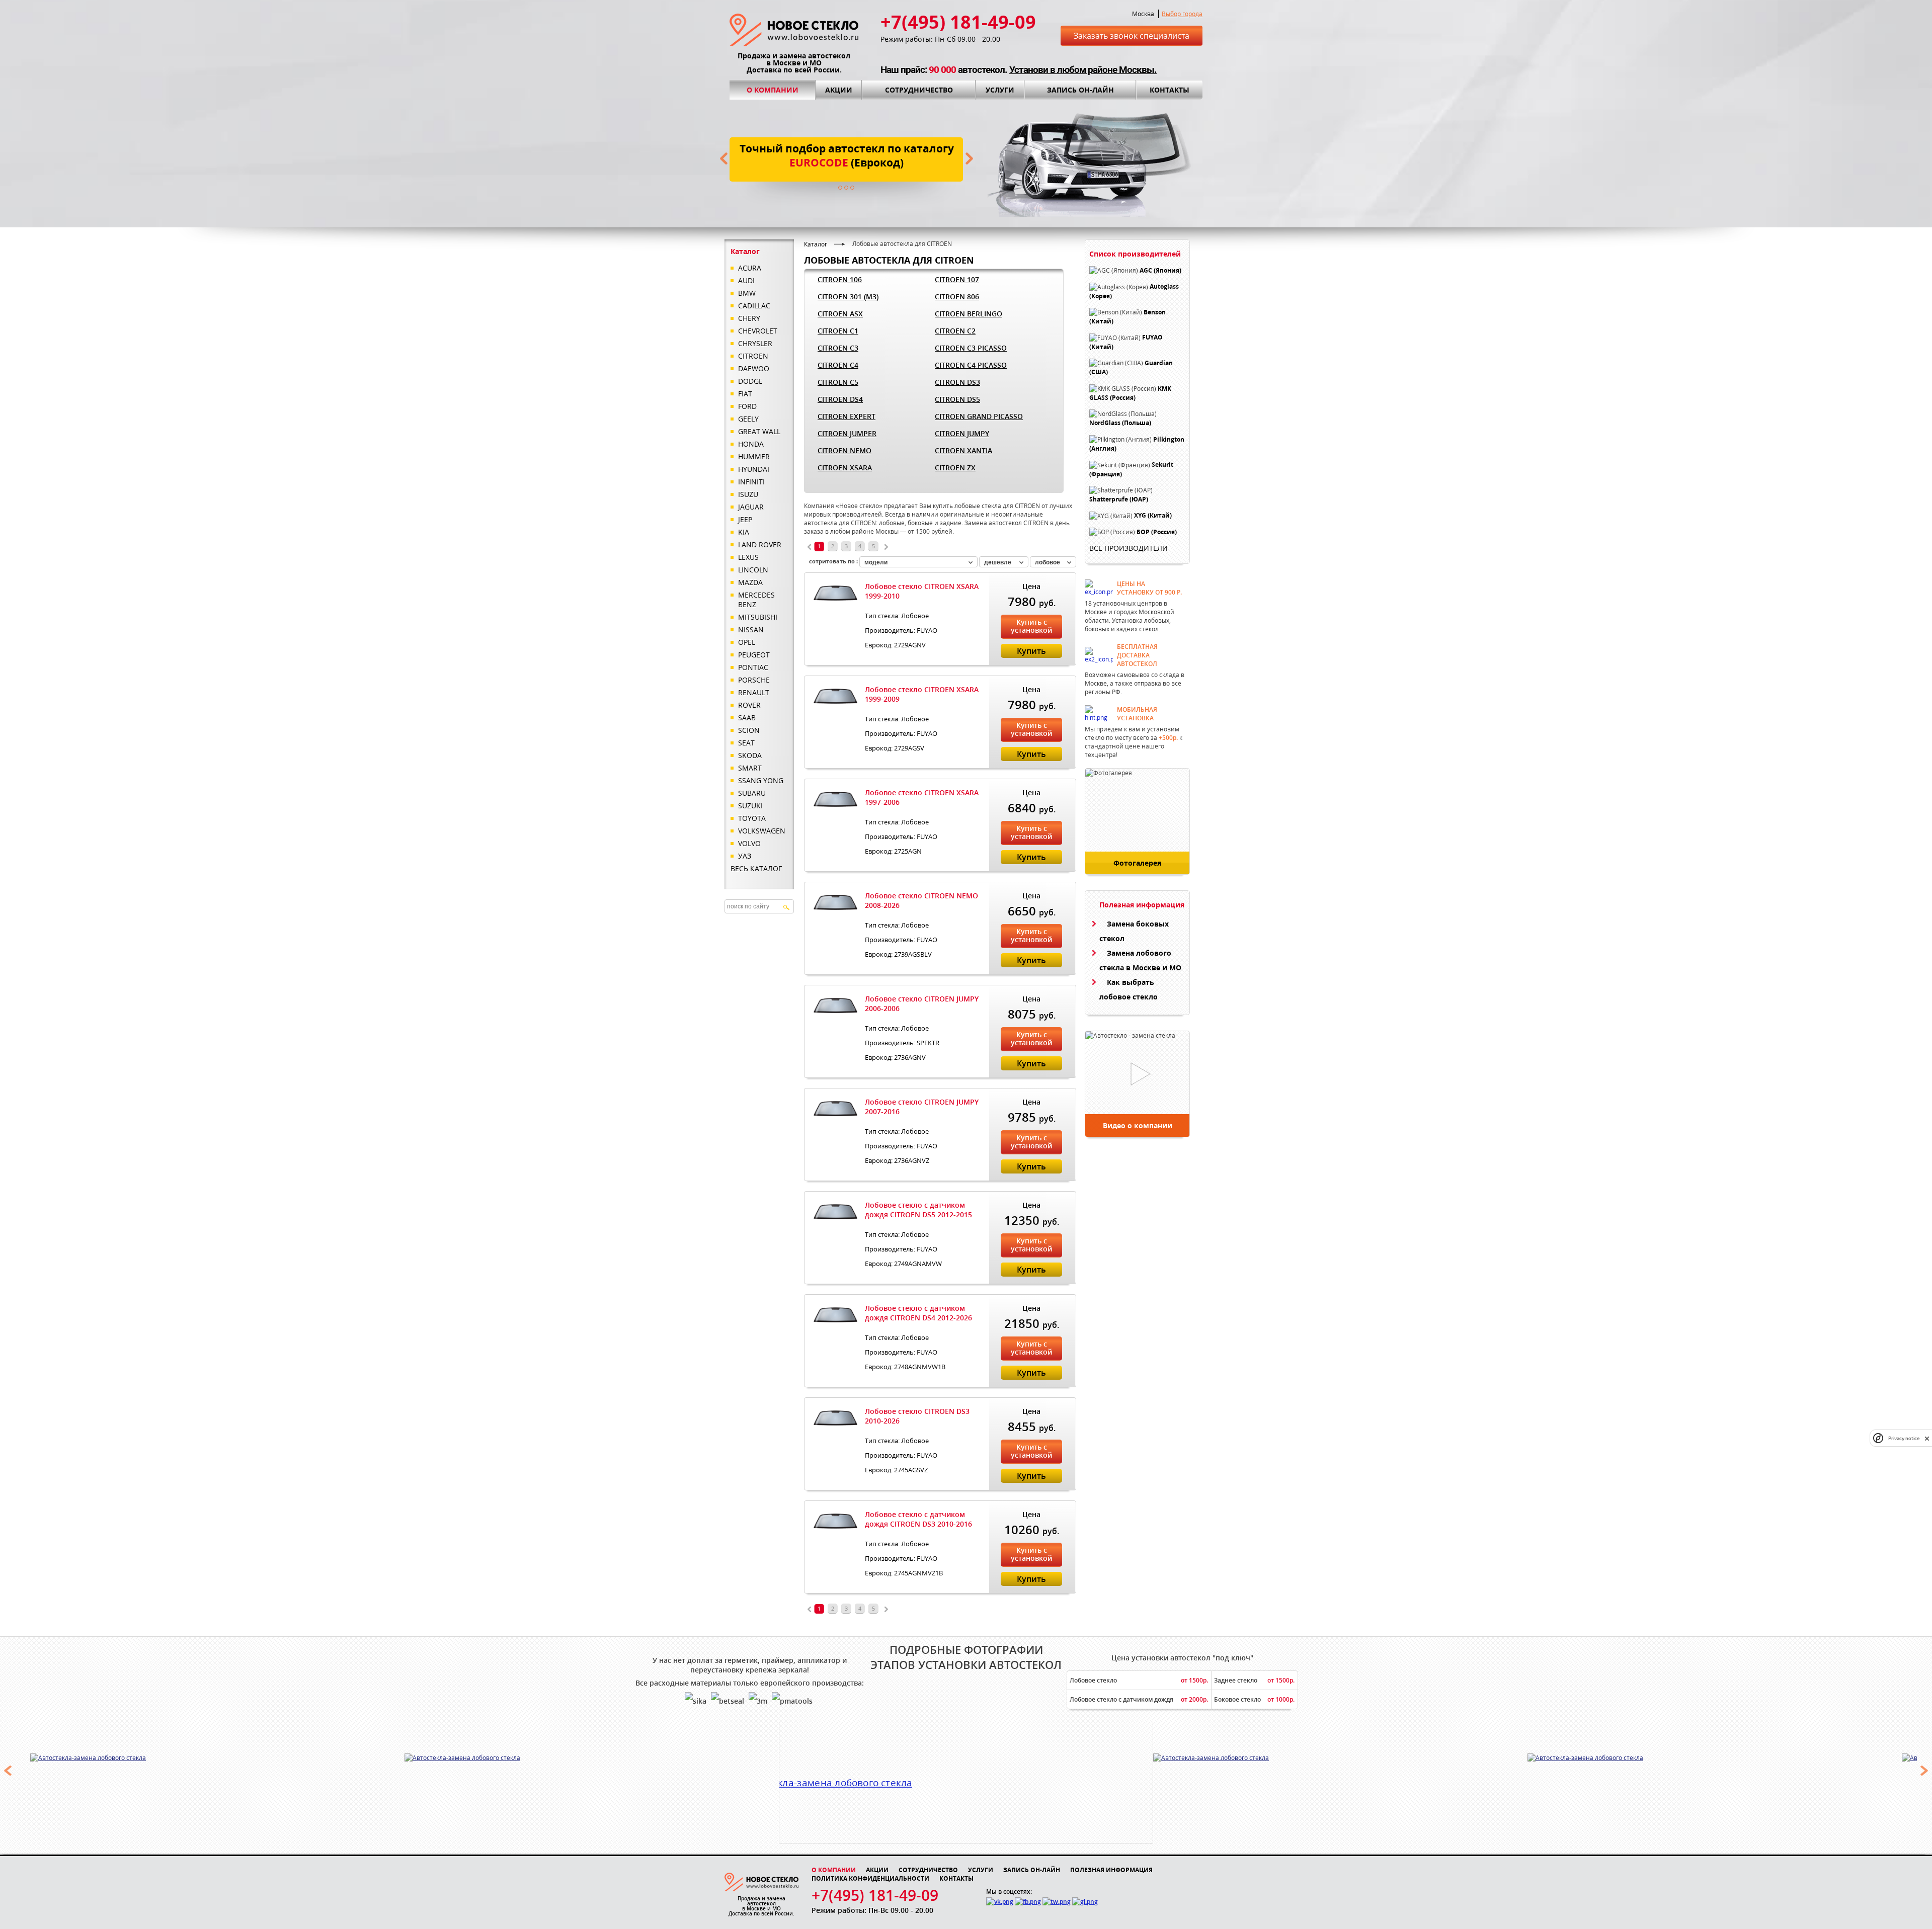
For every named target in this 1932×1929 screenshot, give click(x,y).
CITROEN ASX (840, 314)
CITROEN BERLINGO (969, 314)
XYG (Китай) (1153, 516)
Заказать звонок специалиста (1132, 36)
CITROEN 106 (840, 279)
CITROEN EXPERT (847, 416)
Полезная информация (1111, 1870)
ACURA (750, 268)
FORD (747, 406)
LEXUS (748, 557)
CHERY (749, 318)
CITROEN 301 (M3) (848, 297)
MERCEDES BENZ (756, 600)
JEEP (745, 519)
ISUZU (748, 494)
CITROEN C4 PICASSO (971, 365)
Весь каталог (756, 868)
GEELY (748, 419)
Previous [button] (8, 1771)
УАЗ (745, 856)
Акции (839, 90)
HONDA (751, 444)
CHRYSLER (755, 343)
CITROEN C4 (838, 365)
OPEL (747, 642)
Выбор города (1182, 14)
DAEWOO (754, 368)
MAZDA (750, 582)
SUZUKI (750, 806)
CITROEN (753, 356)
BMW (747, 293)
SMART (750, 768)
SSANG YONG (761, 780)
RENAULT (754, 692)
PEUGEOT (754, 655)
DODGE (750, 381)
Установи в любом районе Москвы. (1083, 70)
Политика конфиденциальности (870, 1878)
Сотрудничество (919, 90)
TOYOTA (752, 818)
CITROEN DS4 (840, 399)
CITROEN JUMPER (847, 433)
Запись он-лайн (1080, 90)
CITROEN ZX (955, 468)
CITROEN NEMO (844, 450)
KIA (744, 532)
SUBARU (752, 793)
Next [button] (1924, 1771)
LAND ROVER (760, 544)
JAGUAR (751, 507)
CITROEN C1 (838, 331)
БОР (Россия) (1157, 532)
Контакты (1170, 90)
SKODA (750, 755)
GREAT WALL (759, 431)
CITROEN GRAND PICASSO (979, 416)
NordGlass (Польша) (1120, 423)
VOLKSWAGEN (762, 831)
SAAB (747, 718)
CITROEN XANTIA (963, 450)
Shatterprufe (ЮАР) (1119, 499)
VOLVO (749, 843)
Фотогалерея (1137, 863)
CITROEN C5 (838, 382)
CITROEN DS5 (957, 399)
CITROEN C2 (955, 331)
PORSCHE (754, 680)
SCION (749, 730)
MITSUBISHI (758, 617)
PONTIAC (753, 667)
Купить (1031, 651)
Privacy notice (1904, 1438)
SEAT (746, 743)
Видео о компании (1138, 1125)
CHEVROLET (758, 331)
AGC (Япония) (1160, 270)
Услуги (1000, 90)
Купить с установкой (1031, 626)
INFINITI (751, 482)
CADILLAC (754, 306)
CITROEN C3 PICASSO (971, 348)
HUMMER (754, 456)
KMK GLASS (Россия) (1130, 393)
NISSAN (751, 630)
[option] (246, 1757)
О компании (773, 90)
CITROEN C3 (838, 348)
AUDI (746, 280)
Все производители (1129, 548)
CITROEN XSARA (845, 468)
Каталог (816, 244)
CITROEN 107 (957, 279)
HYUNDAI (754, 469)
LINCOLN (753, 570)
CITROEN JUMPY (962, 433)
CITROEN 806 (957, 297)
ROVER (749, 705)
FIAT (745, 394)
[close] (1927, 1438)
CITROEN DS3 (957, 382)
